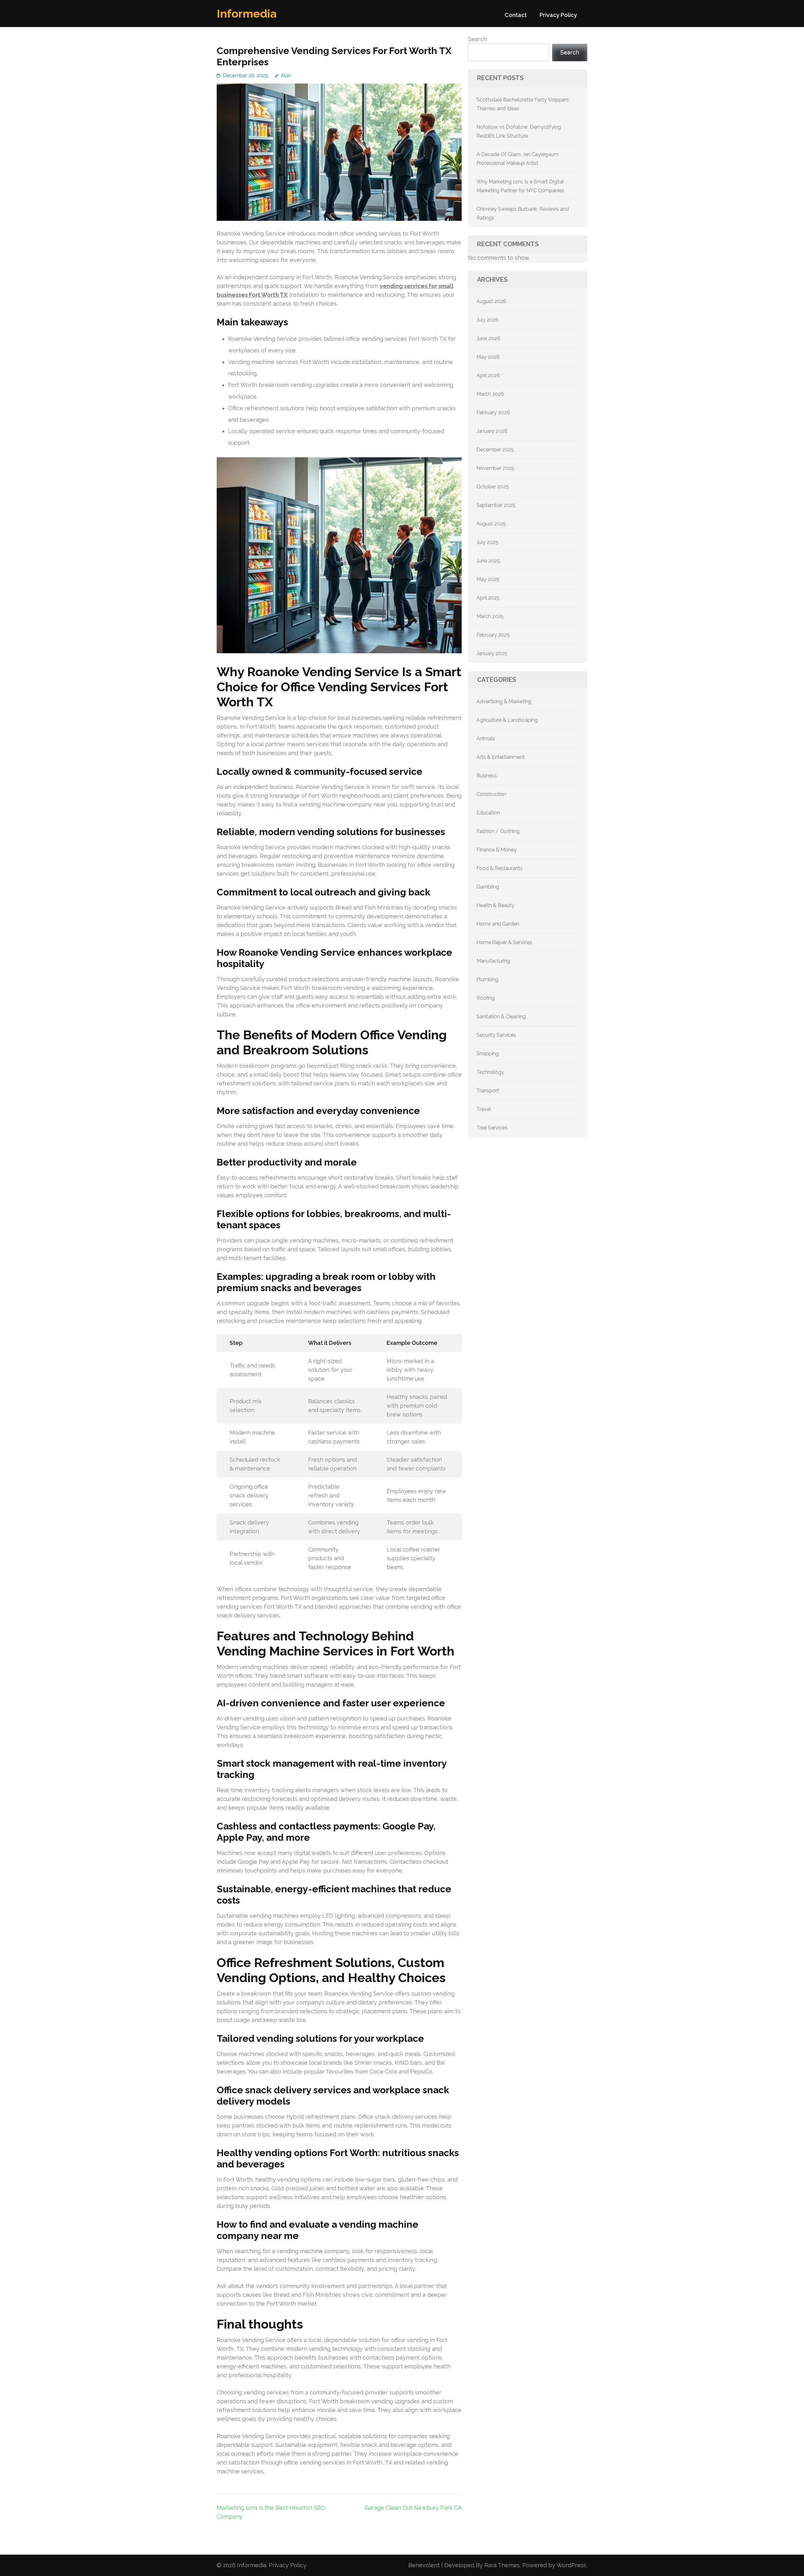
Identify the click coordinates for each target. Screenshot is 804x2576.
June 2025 (488, 561)
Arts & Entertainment (501, 757)
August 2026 (491, 301)
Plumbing (487, 979)
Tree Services (492, 1128)
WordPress (571, 2565)
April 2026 (488, 375)
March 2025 (490, 616)
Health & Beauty (495, 905)
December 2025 (495, 450)
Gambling (488, 887)
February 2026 (493, 413)
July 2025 (487, 542)
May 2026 (488, 357)
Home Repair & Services (504, 942)
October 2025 (493, 487)
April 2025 (488, 598)
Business (487, 776)
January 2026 (492, 431)
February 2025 (493, 635)
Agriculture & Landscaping (507, 720)
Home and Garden (498, 924)
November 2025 (495, 468)
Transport (488, 1091)
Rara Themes (502, 2565)
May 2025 (488, 579)
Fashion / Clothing (498, 831)
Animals (486, 739)
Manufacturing (493, 961)
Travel (484, 1109)
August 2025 (491, 524)
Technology (490, 1072)
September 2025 (496, 505)
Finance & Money (497, 850)
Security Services (496, 1035)
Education (488, 813)
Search (477, 39)
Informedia (247, 14)
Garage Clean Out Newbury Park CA (413, 2508)
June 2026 (488, 338)
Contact (516, 15)
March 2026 (490, 394)
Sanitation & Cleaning (501, 1016)
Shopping (488, 1054)
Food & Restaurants (500, 868)
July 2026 (488, 320)
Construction (491, 794)
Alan (286, 76)
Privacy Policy (558, 15)
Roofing (486, 998)
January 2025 (492, 653)
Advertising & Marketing (504, 701)
